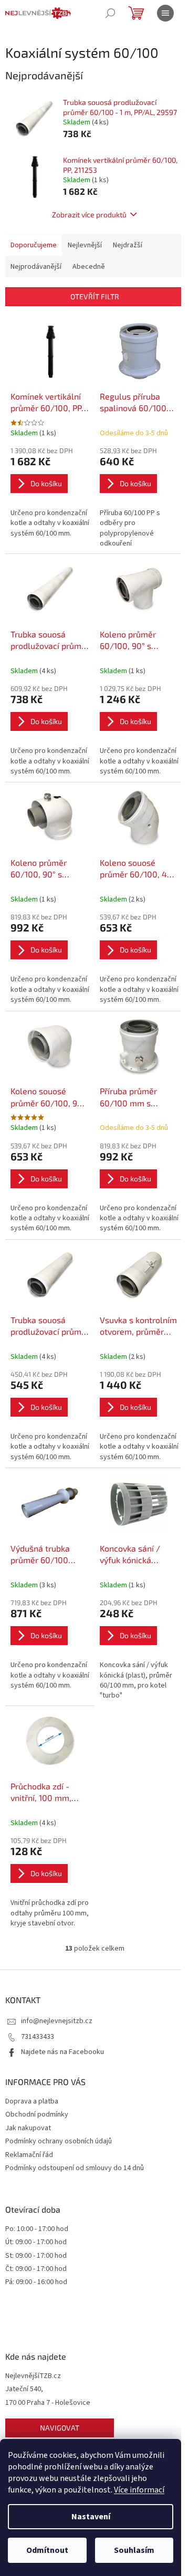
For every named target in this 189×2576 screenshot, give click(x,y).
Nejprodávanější (36, 267)
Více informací (139, 2490)
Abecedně (89, 267)
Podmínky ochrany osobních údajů (59, 2141)
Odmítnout (47, 2550)
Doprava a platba (32, 2101)
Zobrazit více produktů (89, 214)
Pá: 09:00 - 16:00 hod (36, 2282)
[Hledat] (110, 13)
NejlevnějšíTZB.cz (33, 2376)
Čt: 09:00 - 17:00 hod (36, 2269)
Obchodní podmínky (37, 2114)
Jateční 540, (24, 2389)
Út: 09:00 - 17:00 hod (36, 2242)
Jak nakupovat (28, 2128)
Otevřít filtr (95, 296)
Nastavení (91, 2517)
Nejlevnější (85, 245)
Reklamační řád (29, 2155)
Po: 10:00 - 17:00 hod (37, 2229)
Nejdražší (128, 245)
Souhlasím (134, 2550)
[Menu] (165, 13)
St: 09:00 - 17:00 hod (36, 2256)
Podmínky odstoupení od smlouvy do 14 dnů (75, 2168)
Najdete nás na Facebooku (62, 2052)
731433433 (38, 2037)
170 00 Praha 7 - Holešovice (48, 2403)
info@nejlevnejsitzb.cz (57, 2021)
